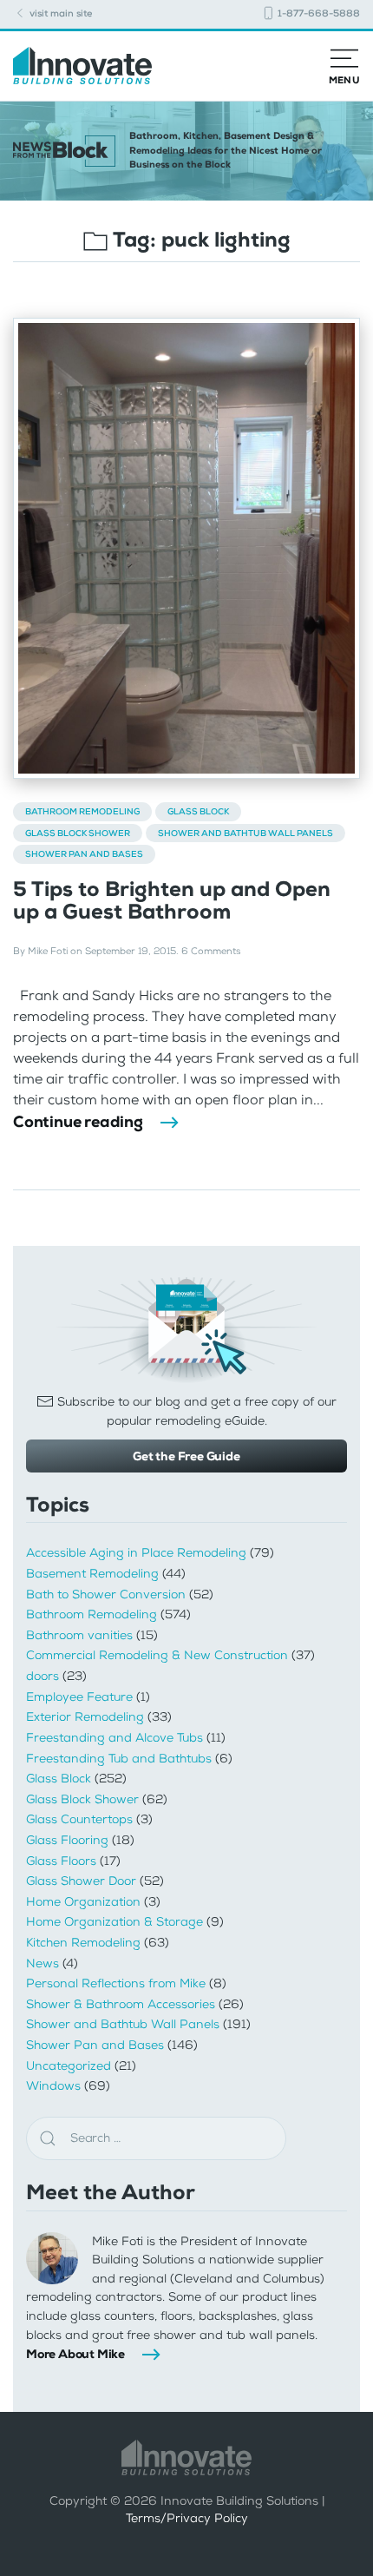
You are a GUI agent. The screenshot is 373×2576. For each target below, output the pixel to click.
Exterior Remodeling (85, 1717)
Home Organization (83, 1902)
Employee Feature (79, 1697)
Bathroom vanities (79, 1635)
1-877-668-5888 (317, 13)
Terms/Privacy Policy (187, 2518)
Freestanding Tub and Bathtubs (119, 1759)
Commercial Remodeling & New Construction (157, 1655)
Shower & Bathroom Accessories (121, 2004)
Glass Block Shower (78, 833)
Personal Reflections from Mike (116, 1983)
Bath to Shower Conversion (106, 1594)
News (43, 1963)
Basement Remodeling (92, 1574)
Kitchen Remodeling (83, 1943)
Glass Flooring (67, 1840)
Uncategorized (69, 2066)
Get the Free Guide (186, 1456)
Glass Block (198, 811)
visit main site (59, 13)
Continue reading (78, 1122)
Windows (53, 2086)
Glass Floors (61, 1861)
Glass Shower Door (81, 1881)
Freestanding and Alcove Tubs (115, 1738)
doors (43, 1676)
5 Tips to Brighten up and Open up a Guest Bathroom (172, 900)
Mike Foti (48, 951)
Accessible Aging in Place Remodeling (136, 1553)
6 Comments (211, 951)
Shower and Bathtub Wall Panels (245, 833)
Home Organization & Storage (115, 1922)
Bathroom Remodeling (82, 811)
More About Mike (75, 2354)
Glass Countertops (79, 1819)
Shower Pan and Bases (84, 854)
